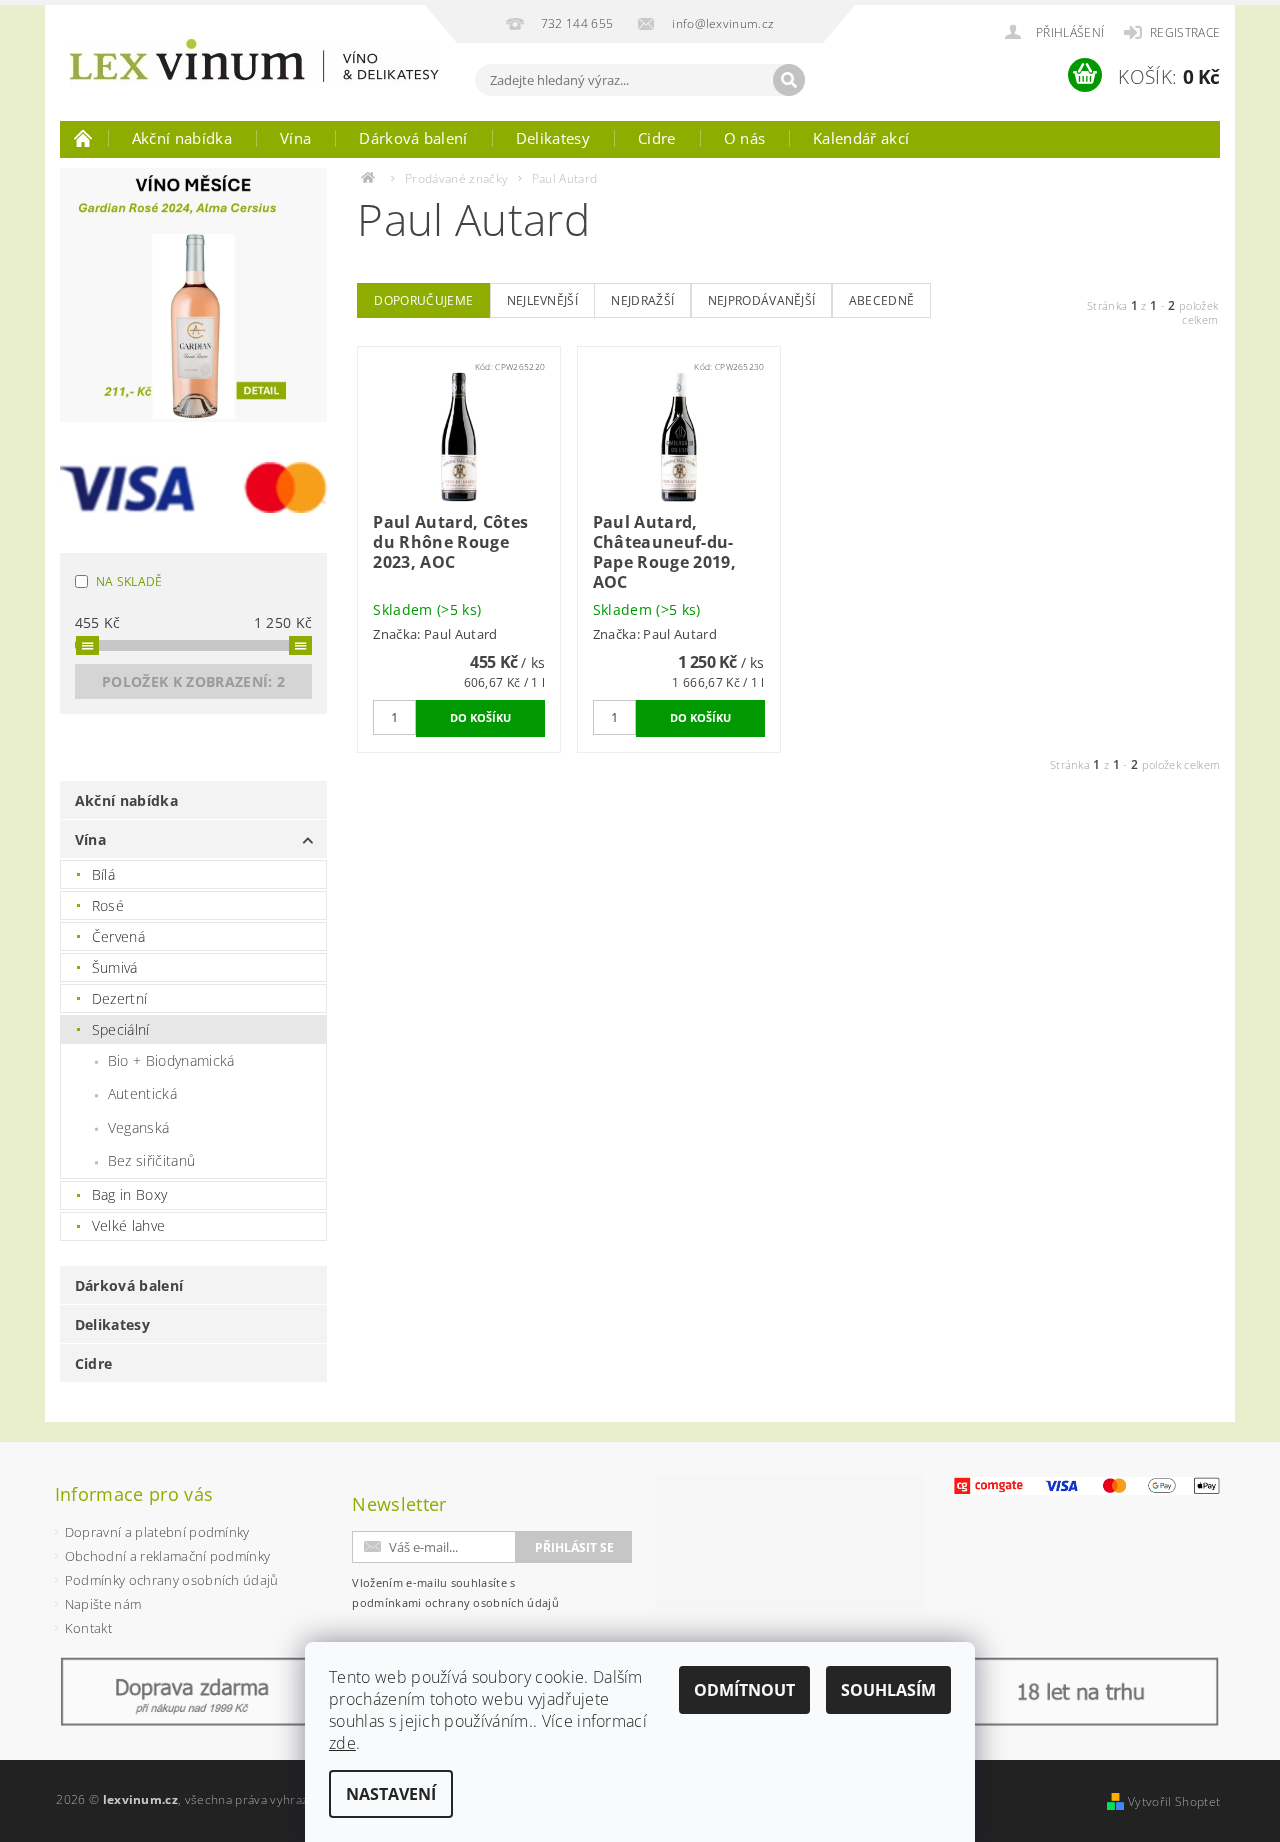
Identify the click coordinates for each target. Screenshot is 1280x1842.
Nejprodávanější (762, 300)
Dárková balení (413, 138)
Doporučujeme (423, 300)
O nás (745, 138)
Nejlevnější (543, 300)
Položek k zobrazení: (193, 681)
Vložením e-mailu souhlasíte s (455, 1592)
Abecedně (882, 300)
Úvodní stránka (84, 138)
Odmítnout (744, 1690)
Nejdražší (642, 300)
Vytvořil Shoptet (1174, 1801)
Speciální (121, 1029)
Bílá (103, 874)
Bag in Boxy (130, 1194)
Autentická (142, 1093)
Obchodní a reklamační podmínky (168, 1556)
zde (342, 1743)
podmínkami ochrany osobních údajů (455, 1602)
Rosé (108, 905)
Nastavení (391, 1794)
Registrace (1185, 32)
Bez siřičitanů (151, 1160)
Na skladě (129, 581)
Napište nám (103, 1604)
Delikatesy (553, 138)
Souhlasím (888, 1690)
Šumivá (115, 967)
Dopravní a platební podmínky (157, 1532)
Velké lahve (129, 1225)
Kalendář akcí (861, 138)
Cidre (657, 138)
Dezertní (120, 998)
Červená (118, 936)
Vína (295, 138)
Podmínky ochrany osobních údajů (172, 1580)
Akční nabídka (182, 138)
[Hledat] (789, 80)
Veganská (139, 1127)
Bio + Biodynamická (171, 1060)
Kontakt (88, 1628)
